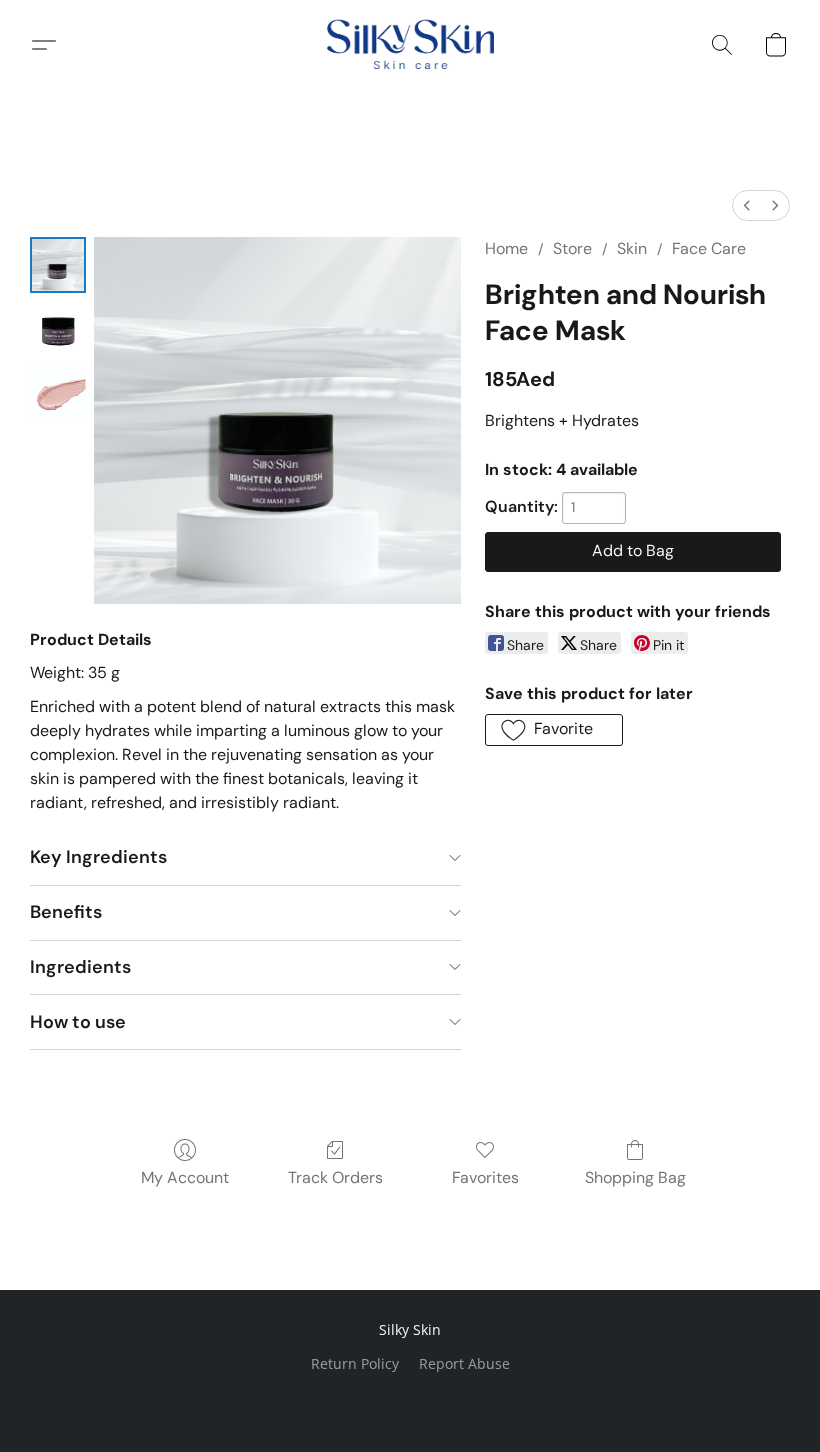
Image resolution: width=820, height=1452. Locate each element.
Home (506, 248)
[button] (410, 45)
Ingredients (80, 967)
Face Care (709, 248)
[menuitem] (747, 205)
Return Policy (355, 1363)
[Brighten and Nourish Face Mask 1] (58, 329)
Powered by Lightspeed (410, 1398)
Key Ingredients (98, 857)
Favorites (485, 1177)
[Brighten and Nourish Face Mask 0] (58, 265)
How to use (78, 1022)
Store (572, 248)
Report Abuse (464, 1363)
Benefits (66, 912)
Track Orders (335, 1177)
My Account (185, 1177)
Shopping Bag (635, 1177)
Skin (632, 248)
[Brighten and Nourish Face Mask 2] (58, 393)
